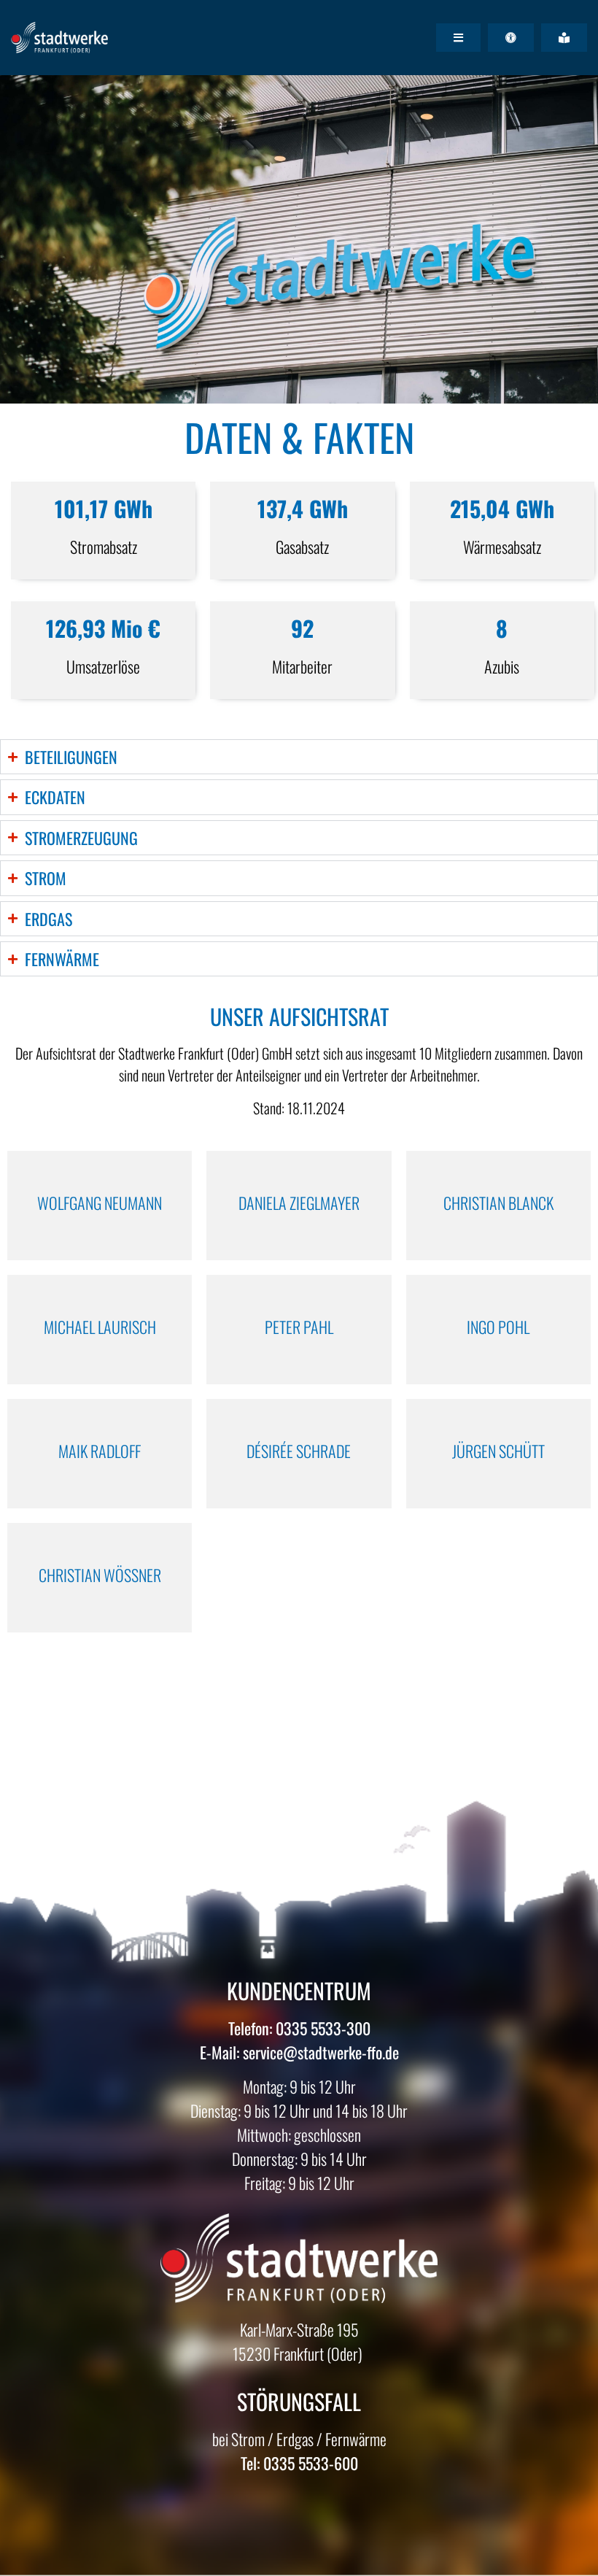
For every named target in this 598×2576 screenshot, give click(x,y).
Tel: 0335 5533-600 (299, 2463)
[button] (458, 38)
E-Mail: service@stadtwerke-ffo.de (299, 2052)
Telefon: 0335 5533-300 (299, 2028)
